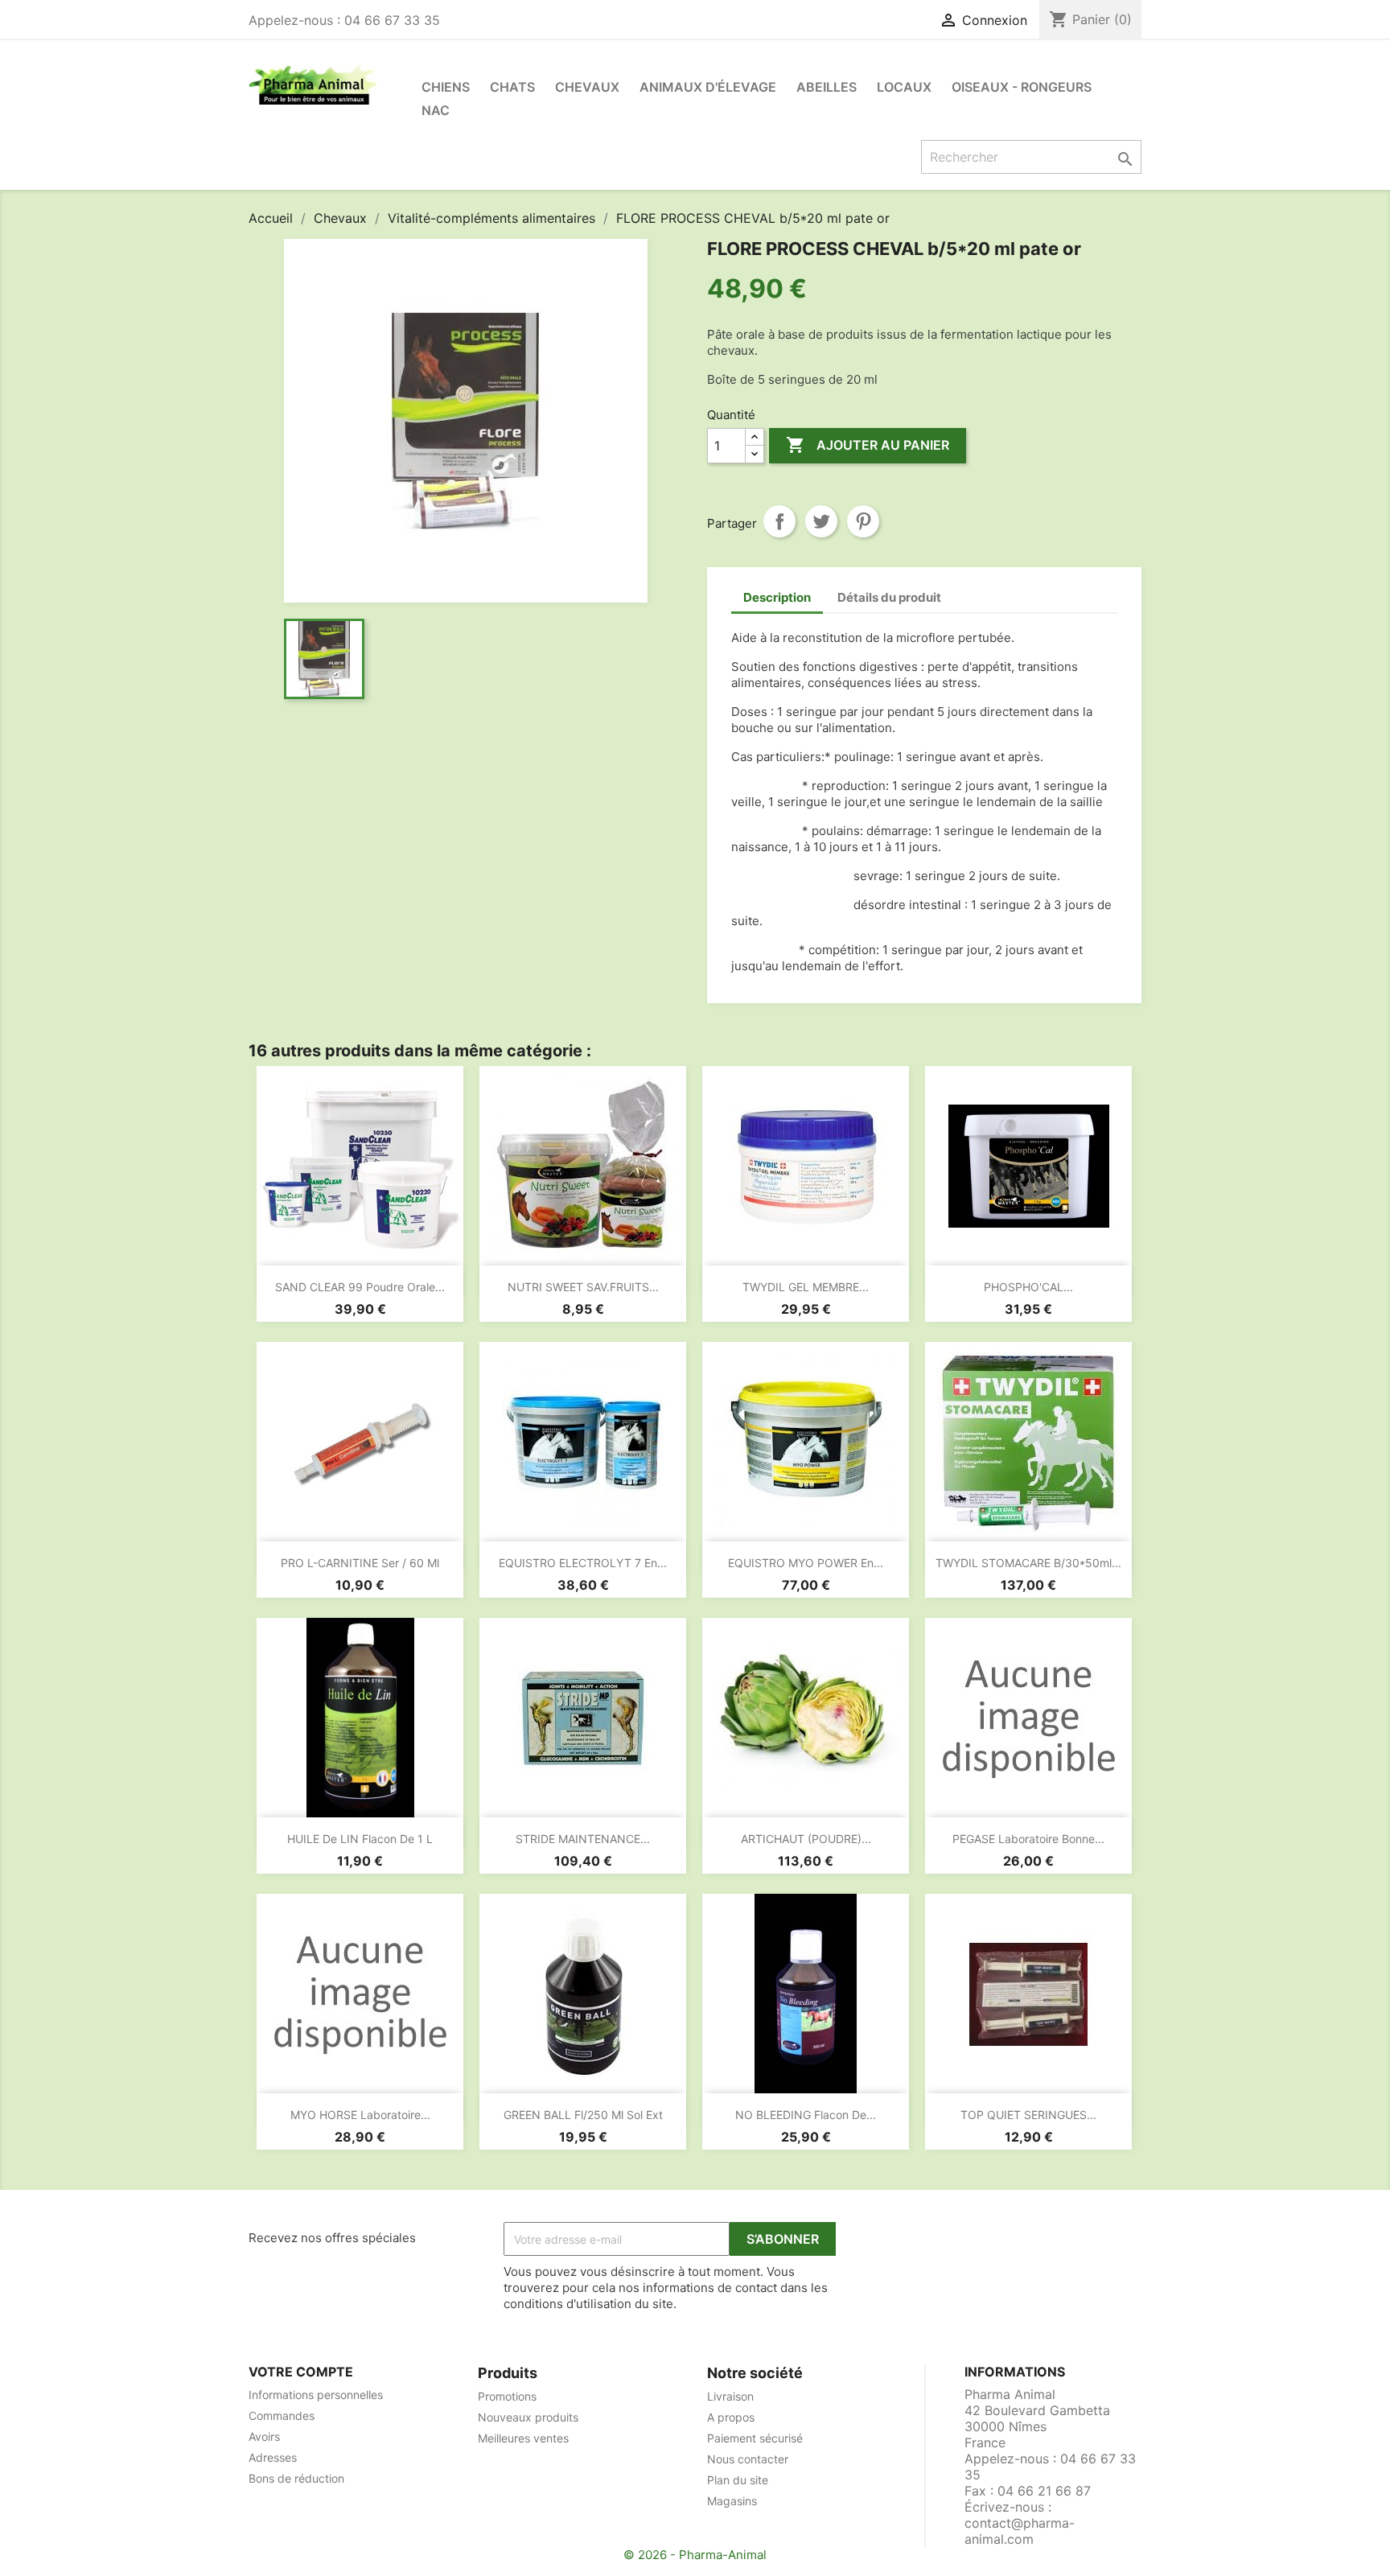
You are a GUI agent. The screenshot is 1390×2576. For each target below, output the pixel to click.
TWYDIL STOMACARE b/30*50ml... (1028, 1563)
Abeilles (827, 87)
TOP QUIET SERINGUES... (1028, 2115)
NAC (436, 110)
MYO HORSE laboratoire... (360, 2115)
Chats (512, 87)
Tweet (821, 521)
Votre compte (301, 2372)
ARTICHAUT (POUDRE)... (806, 1839)
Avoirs (264, 2436)
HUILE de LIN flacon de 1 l (360, 1839)
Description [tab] (777, 597)
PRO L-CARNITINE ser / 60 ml (360, 1563)
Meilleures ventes (523, 2438)
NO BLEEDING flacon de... (806, 2115)
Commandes (282, 2416)
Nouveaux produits (528, 2417)
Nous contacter (748, 2459)
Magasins (732, 2501)
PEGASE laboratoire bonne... (1028, 1839)
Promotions (507, 2396)
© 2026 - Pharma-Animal (695, 2555)
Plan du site (738, 2480)
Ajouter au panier (868, 445)
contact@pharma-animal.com (1020, 2531)
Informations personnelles (316, 2395)
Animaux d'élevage (708, 87)
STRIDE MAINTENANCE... (583, 1839)
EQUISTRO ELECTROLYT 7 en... (583, 1563)
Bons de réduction (296, 2478)
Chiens (446, 87)
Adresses (273, 2457)
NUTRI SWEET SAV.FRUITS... (583, 1287)
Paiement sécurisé (755, 2438)
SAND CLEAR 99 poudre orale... (360, 1287)
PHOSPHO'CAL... (1028, 1287)
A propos (731, 2417)
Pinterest (863, 521)
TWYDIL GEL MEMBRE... (806, 1287)
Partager (779, 521)
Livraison (730, 2396)
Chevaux (587, 87)
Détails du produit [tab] (889, 597)
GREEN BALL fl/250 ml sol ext (583, 2115)
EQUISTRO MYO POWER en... (806, 1563)
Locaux (904, 87)
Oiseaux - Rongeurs (1022, 87)
